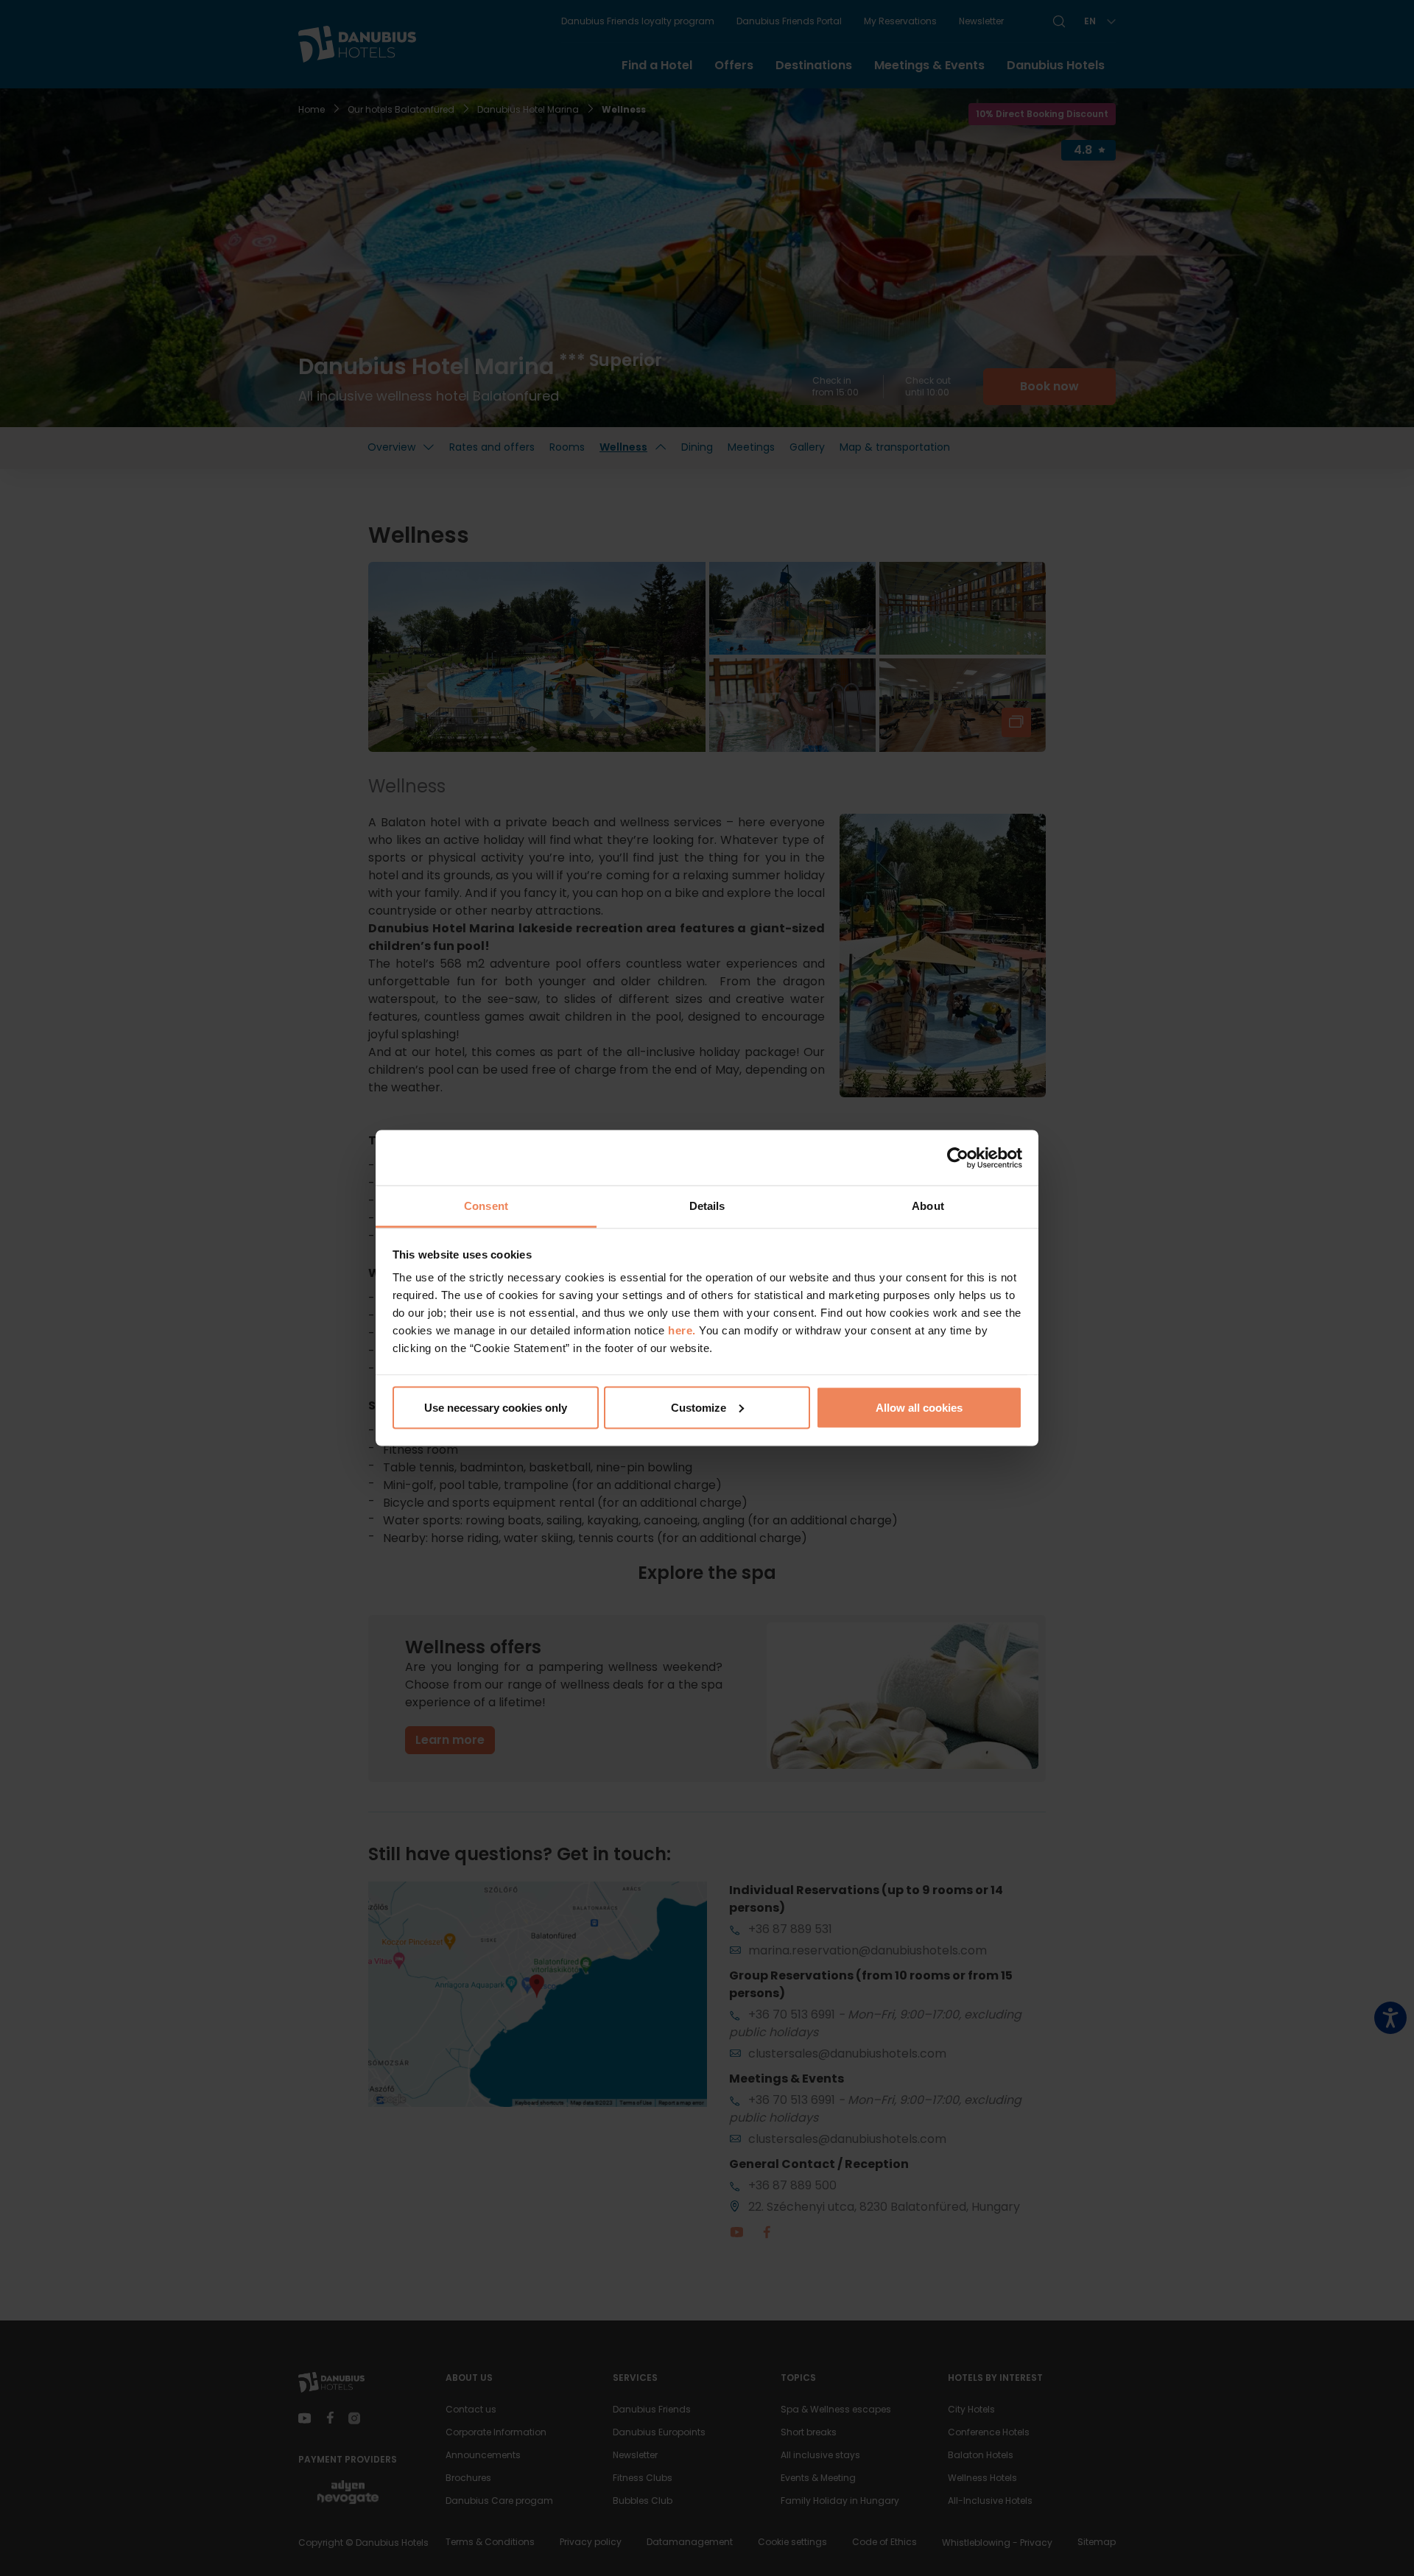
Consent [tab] (486, 1206)
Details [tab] (707, 1206)
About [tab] (928, 1206)
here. (683, 1330)
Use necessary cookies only (496, 1407)
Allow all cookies (919, 1407)
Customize (699, 1407)
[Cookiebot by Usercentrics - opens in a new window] (958, 1158)
